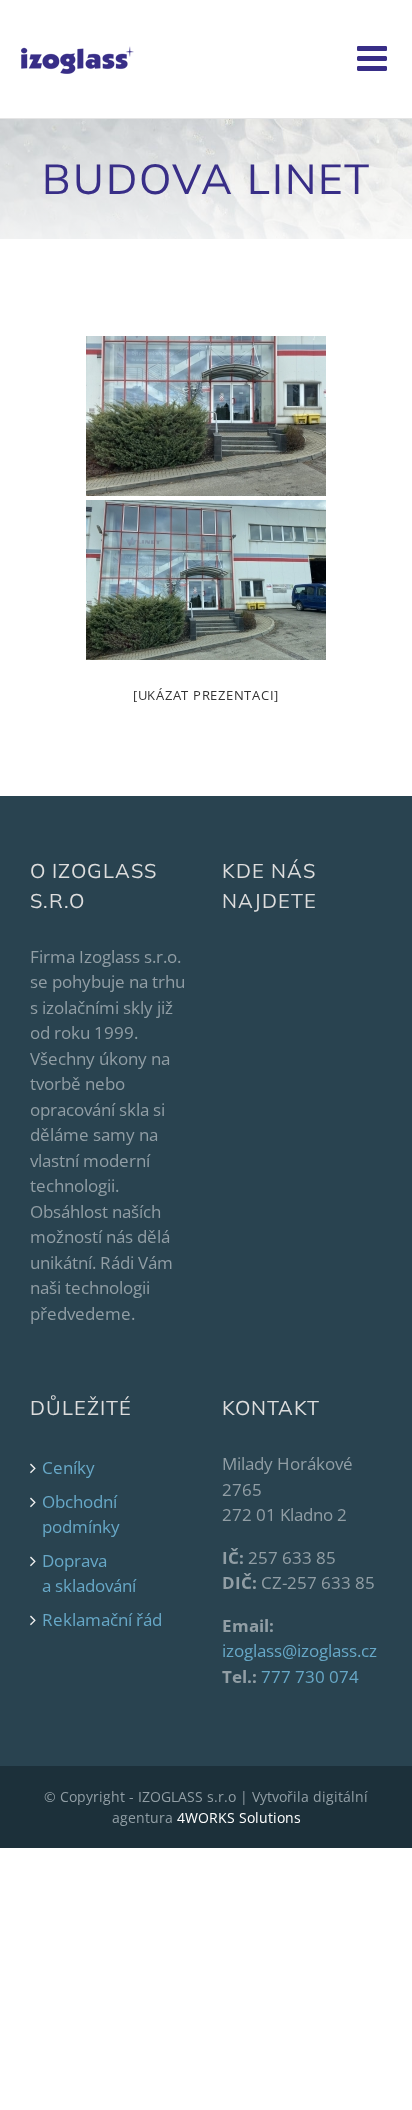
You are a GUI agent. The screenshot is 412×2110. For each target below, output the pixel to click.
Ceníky (68, 1467)
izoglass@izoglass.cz (299, 1650)
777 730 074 (310, 1676)
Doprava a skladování (89, 1573)
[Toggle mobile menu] (374, 57)
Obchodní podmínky (81, 1514)
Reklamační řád (102, 1619)
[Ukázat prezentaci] (206, 695)
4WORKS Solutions (239, 1817)
